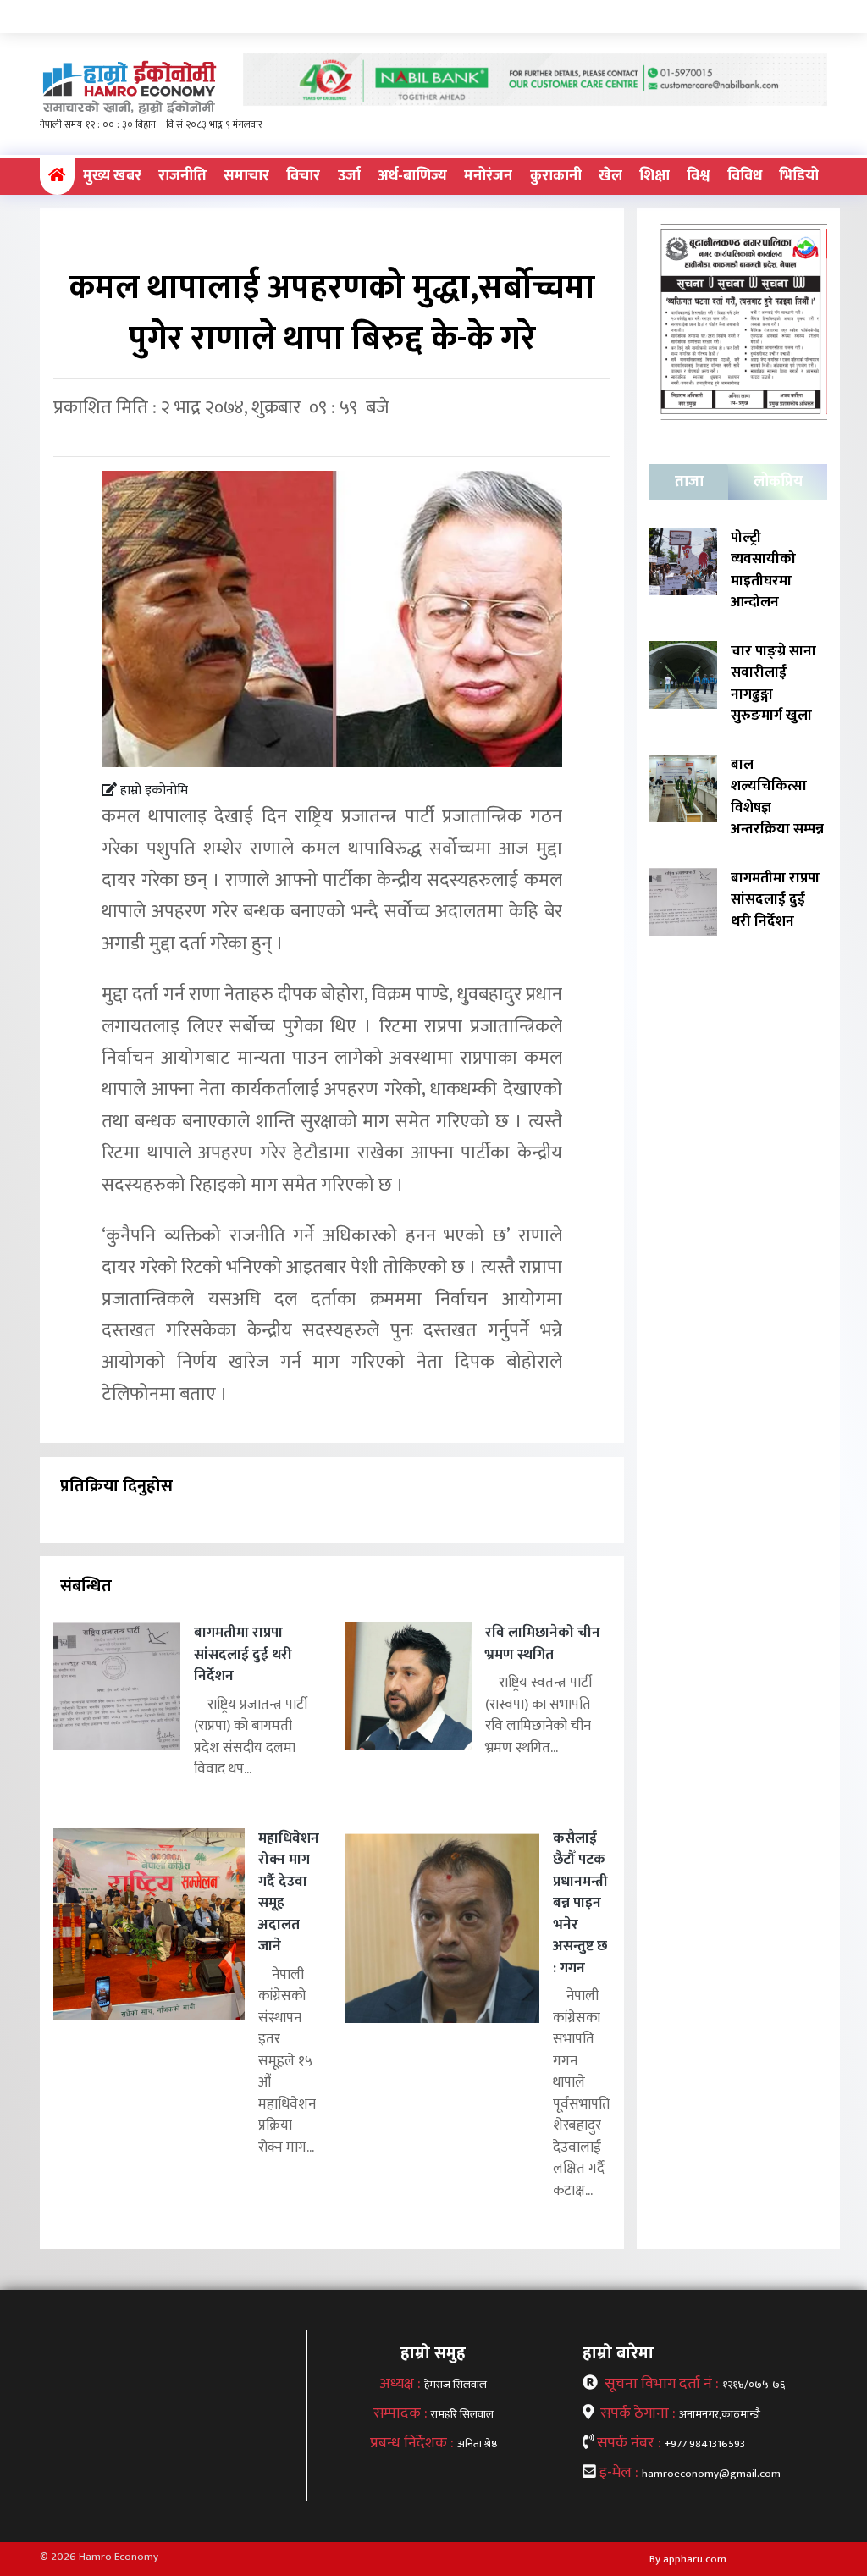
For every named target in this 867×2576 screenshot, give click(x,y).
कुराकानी (556, 176)
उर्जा (349, 176)
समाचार (246, 176)
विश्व (698, 176)
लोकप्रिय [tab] (778, 482)
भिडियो (799, 176)
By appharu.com (688, 2559)
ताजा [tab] (689, 482)
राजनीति (182, 176)
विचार (303, 176)
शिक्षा (654, 176)
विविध (745, 176)
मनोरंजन (488, 176)
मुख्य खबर (112, 176)
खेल (610, 176)
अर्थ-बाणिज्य (412, 176)
